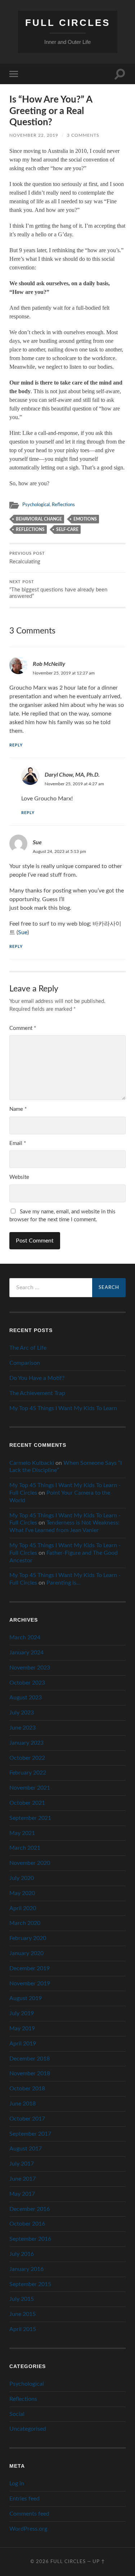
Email (18, 1143)
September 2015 (30, 2284)
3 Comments (83, 135)
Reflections (63, 505)
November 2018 (30, 2073)
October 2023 (27, 1683)
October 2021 (27, 1803)
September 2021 (30, 1818)
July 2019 (22, 2013)
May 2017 (22, 2194)
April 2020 (23, 1908)
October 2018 (27, 2089)
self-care (67, 530)
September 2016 (30, 2239)
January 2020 (26, 1953)
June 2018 (22, 2104)
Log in (17, 2484)
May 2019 (22, 2028)
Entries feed (24, 2499)
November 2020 (30, 1863)
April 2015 (23, 2329)
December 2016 (30, 2209)
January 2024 (26, 1653)
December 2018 (30, 2059)
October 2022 (27, 1758)
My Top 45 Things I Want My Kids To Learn (63, 1408)
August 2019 (26, 1998)
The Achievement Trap (37, 1393)
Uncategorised (28, 2429)
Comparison (25, 1363)
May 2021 (22, 1833)
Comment (23, 1028)
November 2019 (30, 1984)
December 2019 (30, 1968)
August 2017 (26, 2149)
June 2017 (22, 2179)
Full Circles (68, 23)
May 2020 (22, 1893)
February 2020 (28, 1938)
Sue (37, 842)
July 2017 (22, 2164)
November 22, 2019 (34, 135)
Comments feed (29, 2514)
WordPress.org (28, 2529)
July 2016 (22, 2254)
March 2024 (25, 1637)
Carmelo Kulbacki (32, 1463)
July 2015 (22, 2299)
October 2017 (27, 2119)
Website (19, 1177)
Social (17, 2414)
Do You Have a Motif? (37, 1378)
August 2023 (26, 1698)
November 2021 (30, 1788)
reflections (30, 530)
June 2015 (22, 2314)
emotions (85, 519)
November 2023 (30, 1668)
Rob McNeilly (49, 664)
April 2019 (23, 2044)
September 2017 (30, 2134)
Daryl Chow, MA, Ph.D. (72, 774)
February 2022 (28, 1773)
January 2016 (26, 2269)
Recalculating (27, 558)
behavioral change (39, 519)
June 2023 (22, 1728)
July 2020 (22, 1878)
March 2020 (25, 1923)
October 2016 (27, 2224)
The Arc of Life (28, 1348)
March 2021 (25, 1848)
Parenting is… (64, 1583)
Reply (16, 745)
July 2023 (22, 1713)
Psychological (36, 505)
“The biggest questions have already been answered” (58, 590)
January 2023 (26, 1743)
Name (18, 1109)
